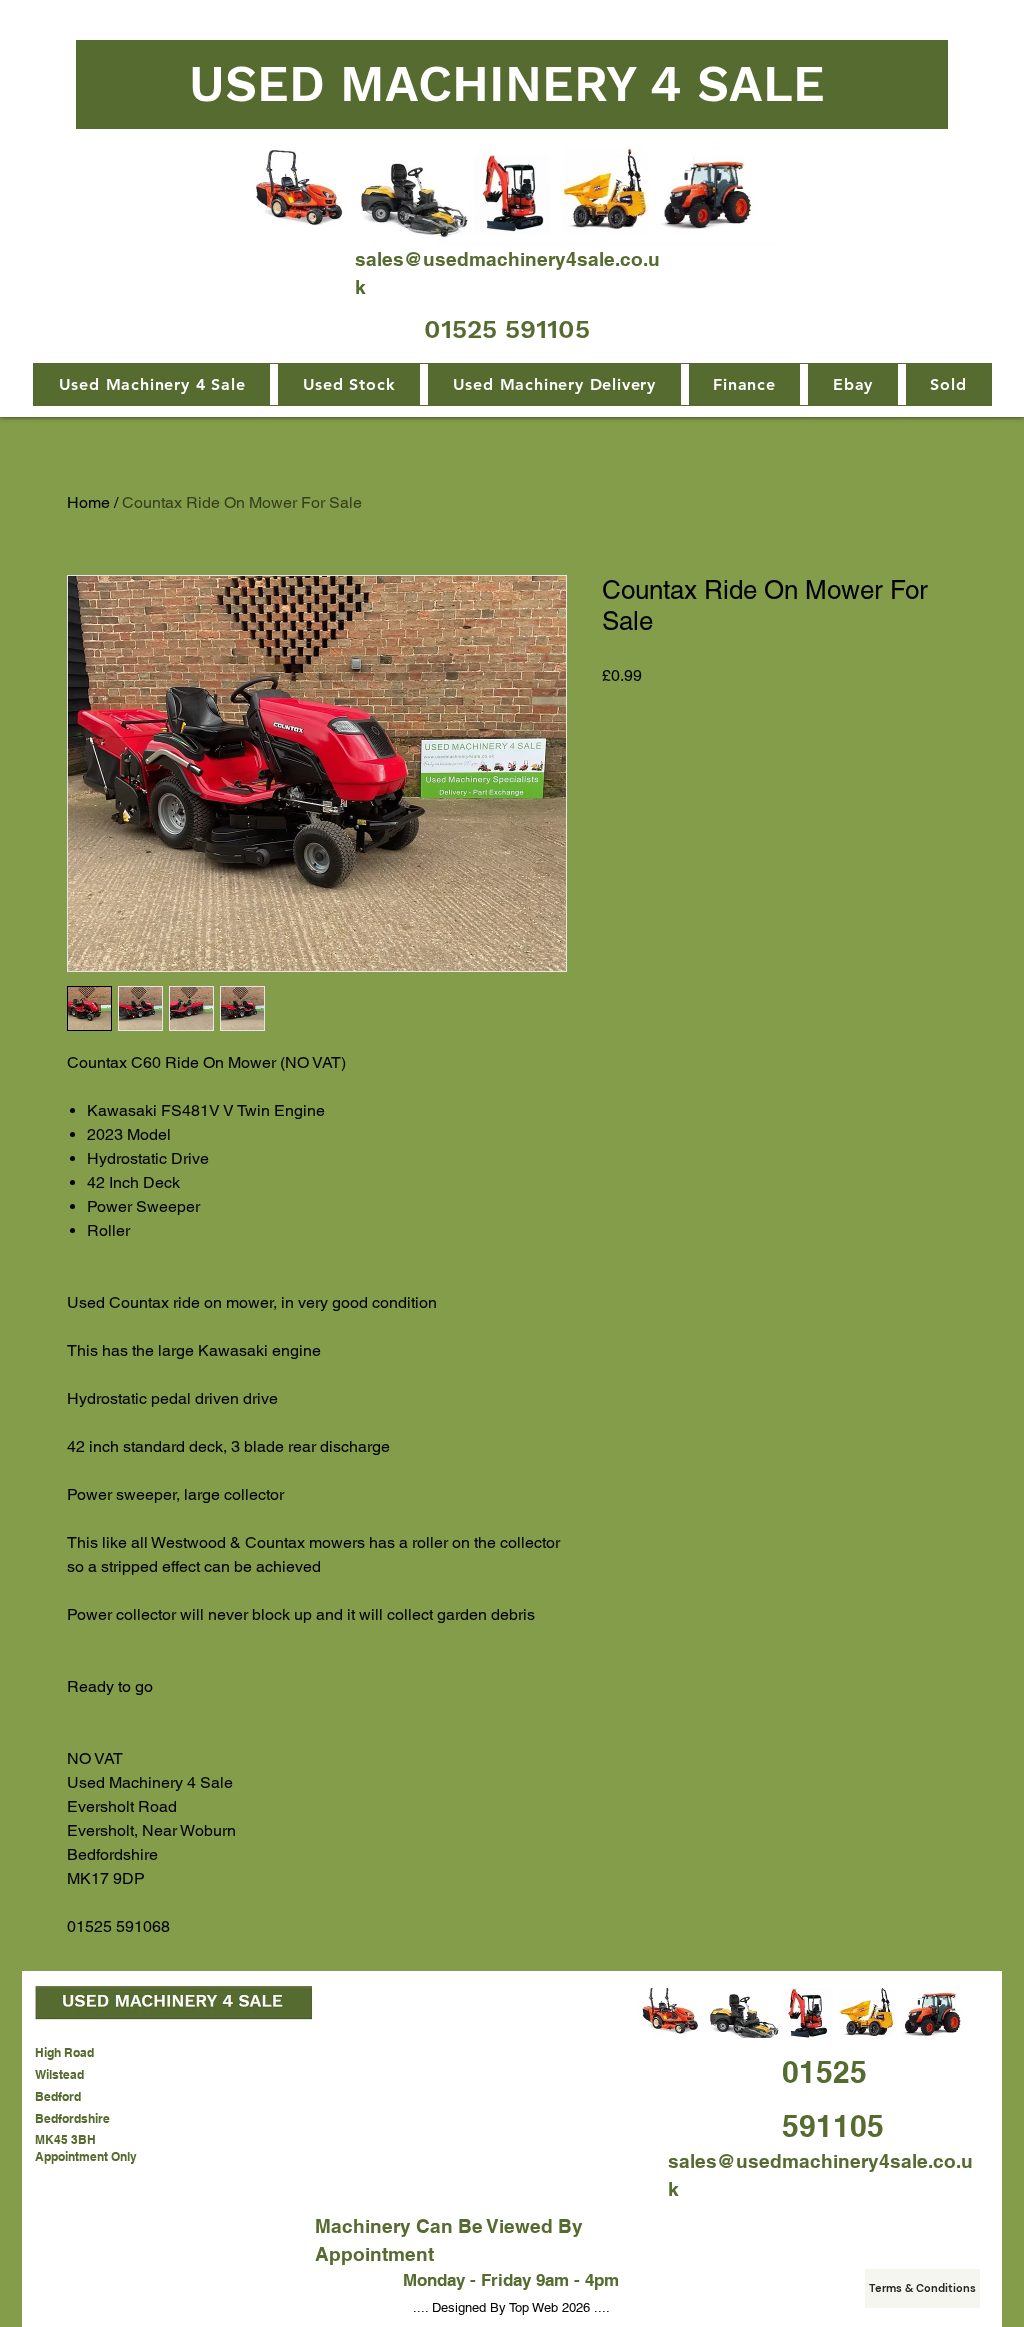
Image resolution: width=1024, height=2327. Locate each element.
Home (88, 502)
